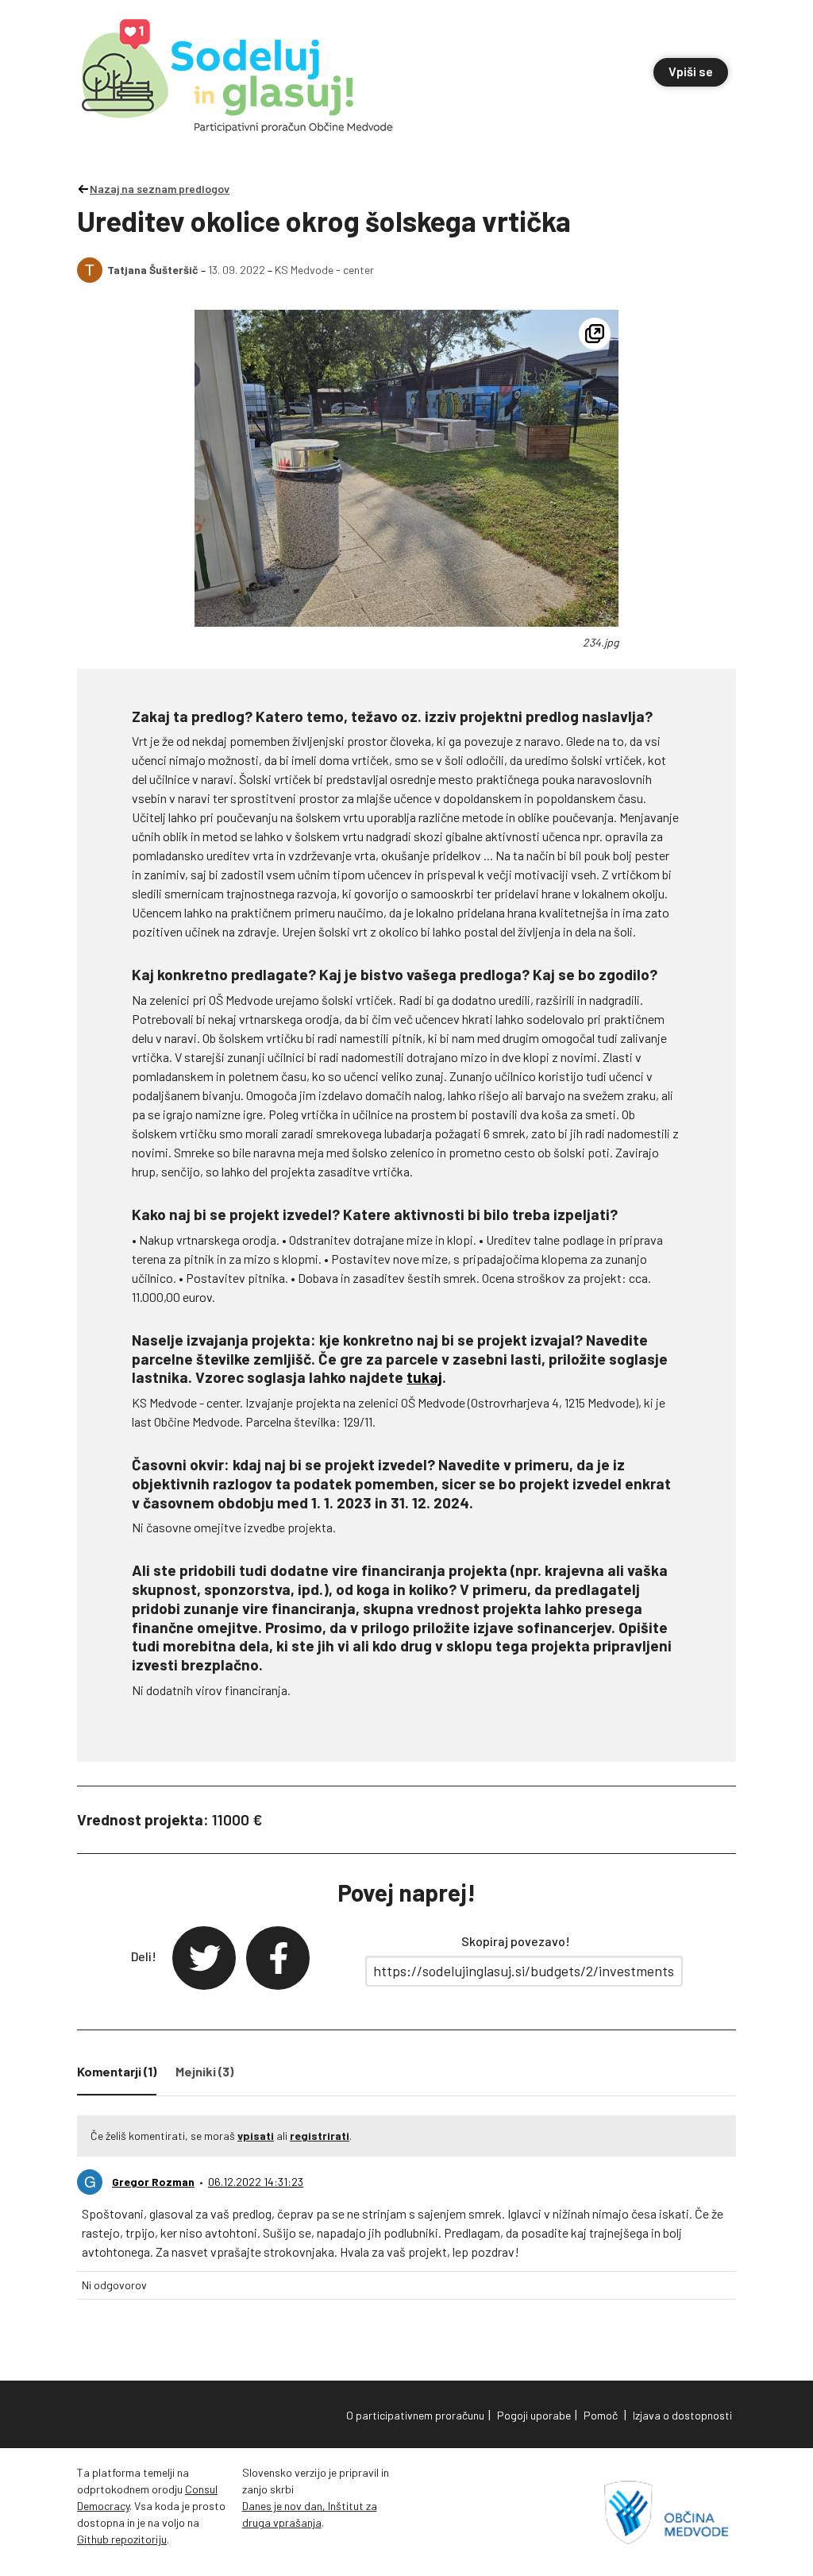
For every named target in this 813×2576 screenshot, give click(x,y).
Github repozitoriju (122, 2539)
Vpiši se (691, 71)
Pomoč (601, 2415)
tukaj (424, 1377)
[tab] (117, 2075)
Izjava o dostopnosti (682, 2415)
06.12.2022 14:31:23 (256, 2182)
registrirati (320, 2136)
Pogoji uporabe (534, 2415)
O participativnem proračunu (415, 2415)
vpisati (256, 2136)
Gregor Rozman (153, 2182)
